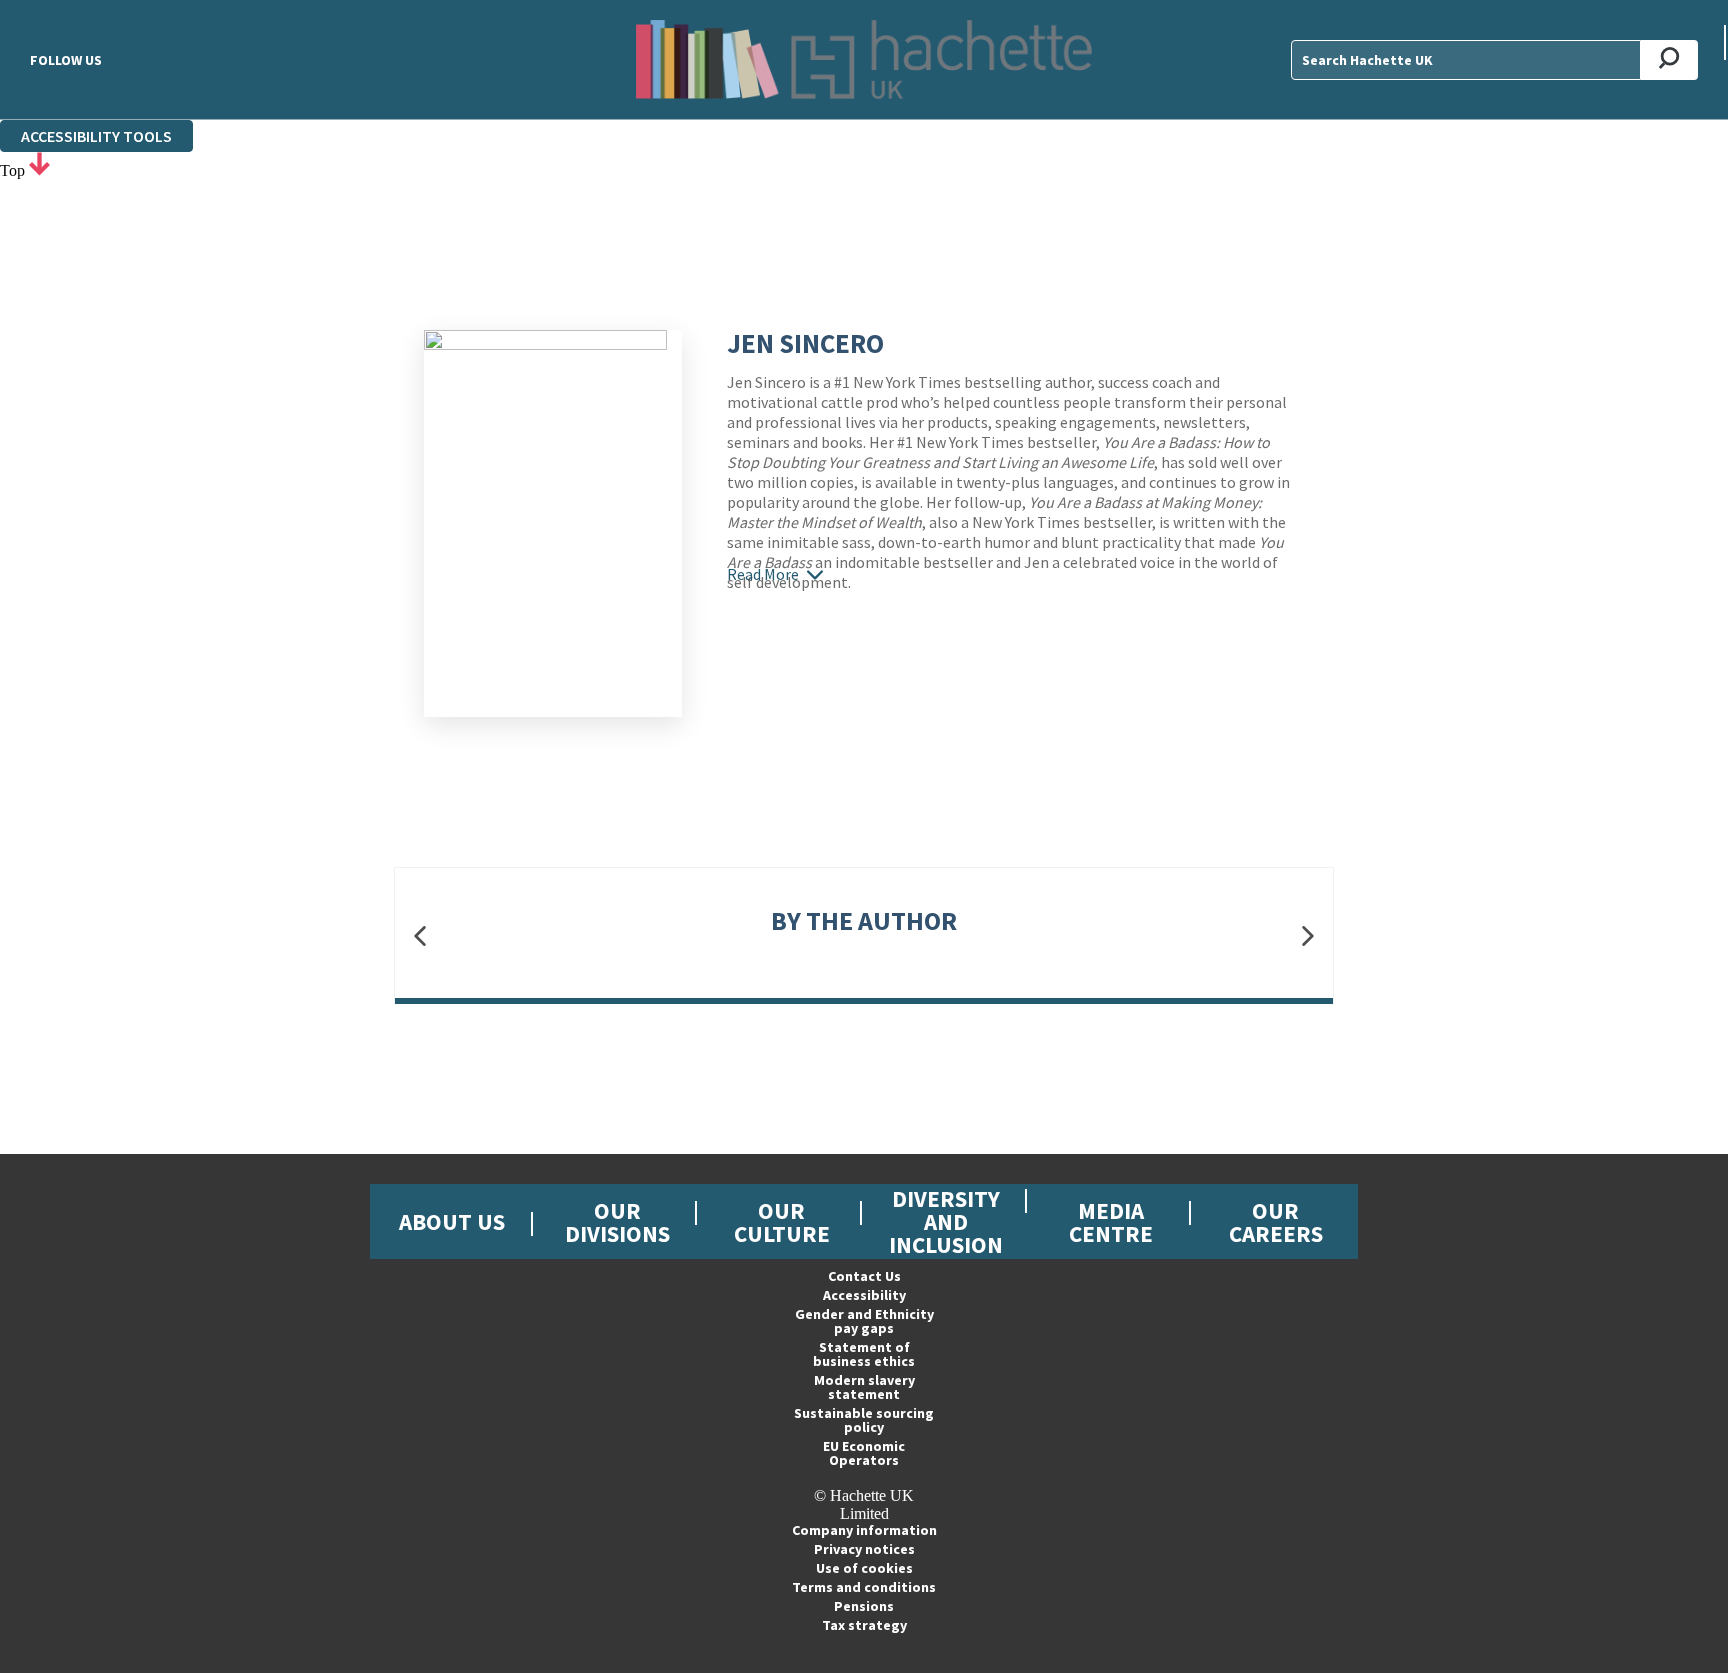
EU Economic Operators (864, 1453)
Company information (864, 1530)
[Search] (1669, 60)
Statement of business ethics (864, 1354)
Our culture (782, 1222)
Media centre (1111, 1222)
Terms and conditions (864, 1587)
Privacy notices (864, 1549)
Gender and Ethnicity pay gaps (864, 1321)
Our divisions (617, 1222)
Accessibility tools (96, 136)
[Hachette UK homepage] (864, 59)
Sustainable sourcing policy (864, 1420)
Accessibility (864, 1295)
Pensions (864, 1606)
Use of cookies (864, 1568)
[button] (420, 936)
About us (452, 1221)
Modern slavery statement (864, 1387)
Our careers (1276, 1222)
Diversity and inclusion (946, 1221)
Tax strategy (864, 1625)
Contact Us (864, 1276)
